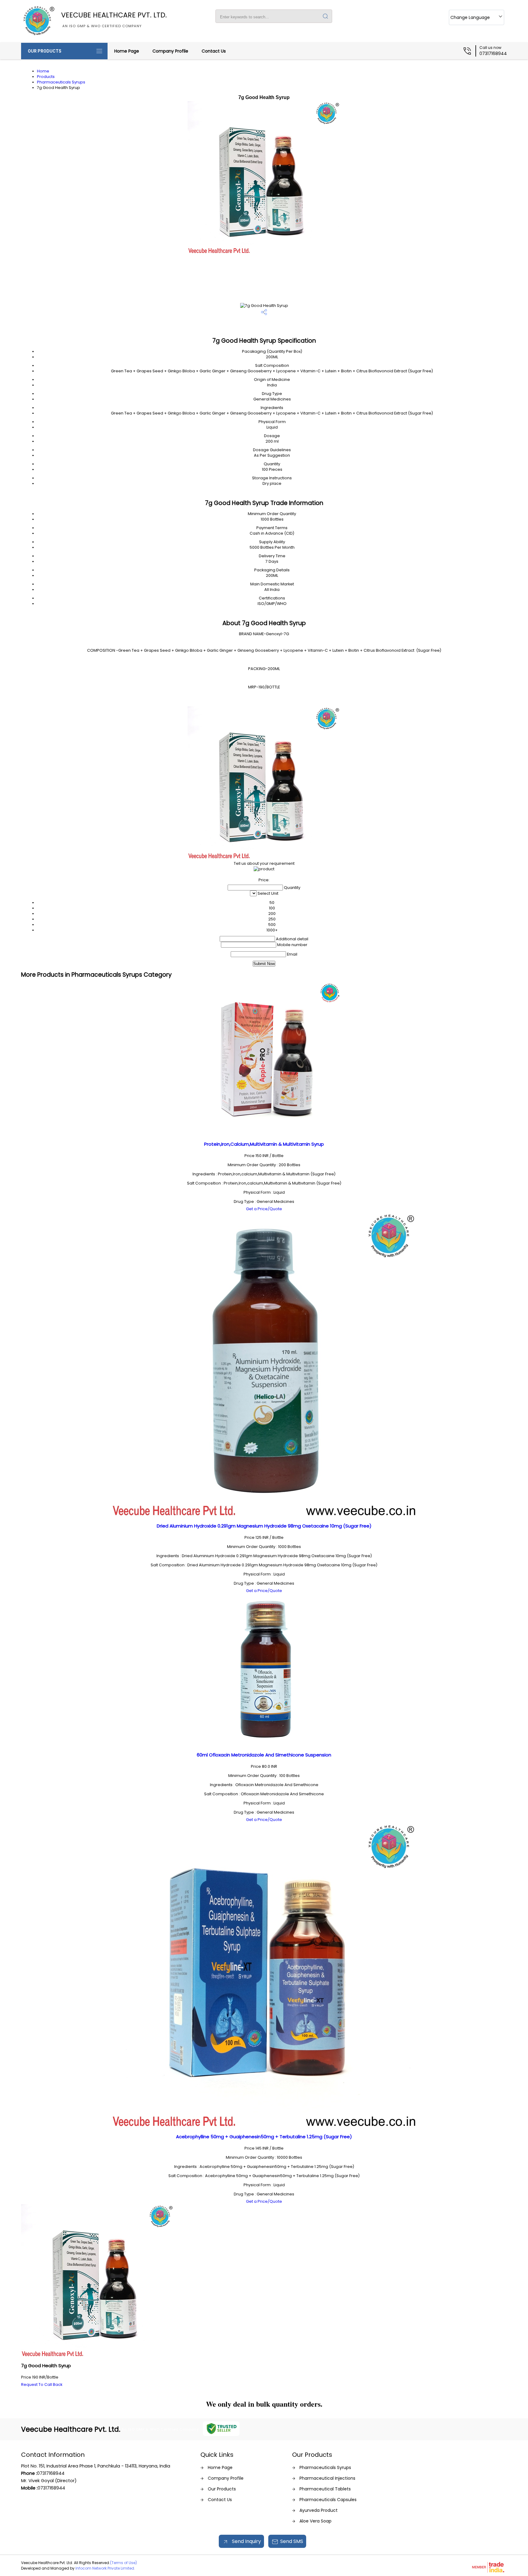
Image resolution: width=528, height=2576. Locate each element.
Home (43, 71)
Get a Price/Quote (264, 1209)
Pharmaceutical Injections (327, 2478)
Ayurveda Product (319, 2510)
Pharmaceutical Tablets (325, 2489)
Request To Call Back (42, 2384)
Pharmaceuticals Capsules (328, 2500)
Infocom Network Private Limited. (105, 2568)
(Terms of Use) (123, 2563)
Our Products (45, 51)
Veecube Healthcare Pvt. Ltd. (114, 19)
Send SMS (292, 2541)
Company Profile (170, 51)
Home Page (127, 51)
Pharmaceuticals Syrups (61, 82)
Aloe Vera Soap (315, 2521)
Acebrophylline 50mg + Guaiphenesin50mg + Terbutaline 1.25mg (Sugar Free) (264, 2137)
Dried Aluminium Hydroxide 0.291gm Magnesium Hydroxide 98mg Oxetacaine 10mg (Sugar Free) (264, 1526)
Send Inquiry (246, 2541)
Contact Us (214, 51)
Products (46, 77)
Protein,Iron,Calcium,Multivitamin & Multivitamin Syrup (264, 1144)
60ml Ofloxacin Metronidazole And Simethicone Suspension (264, 1755)
